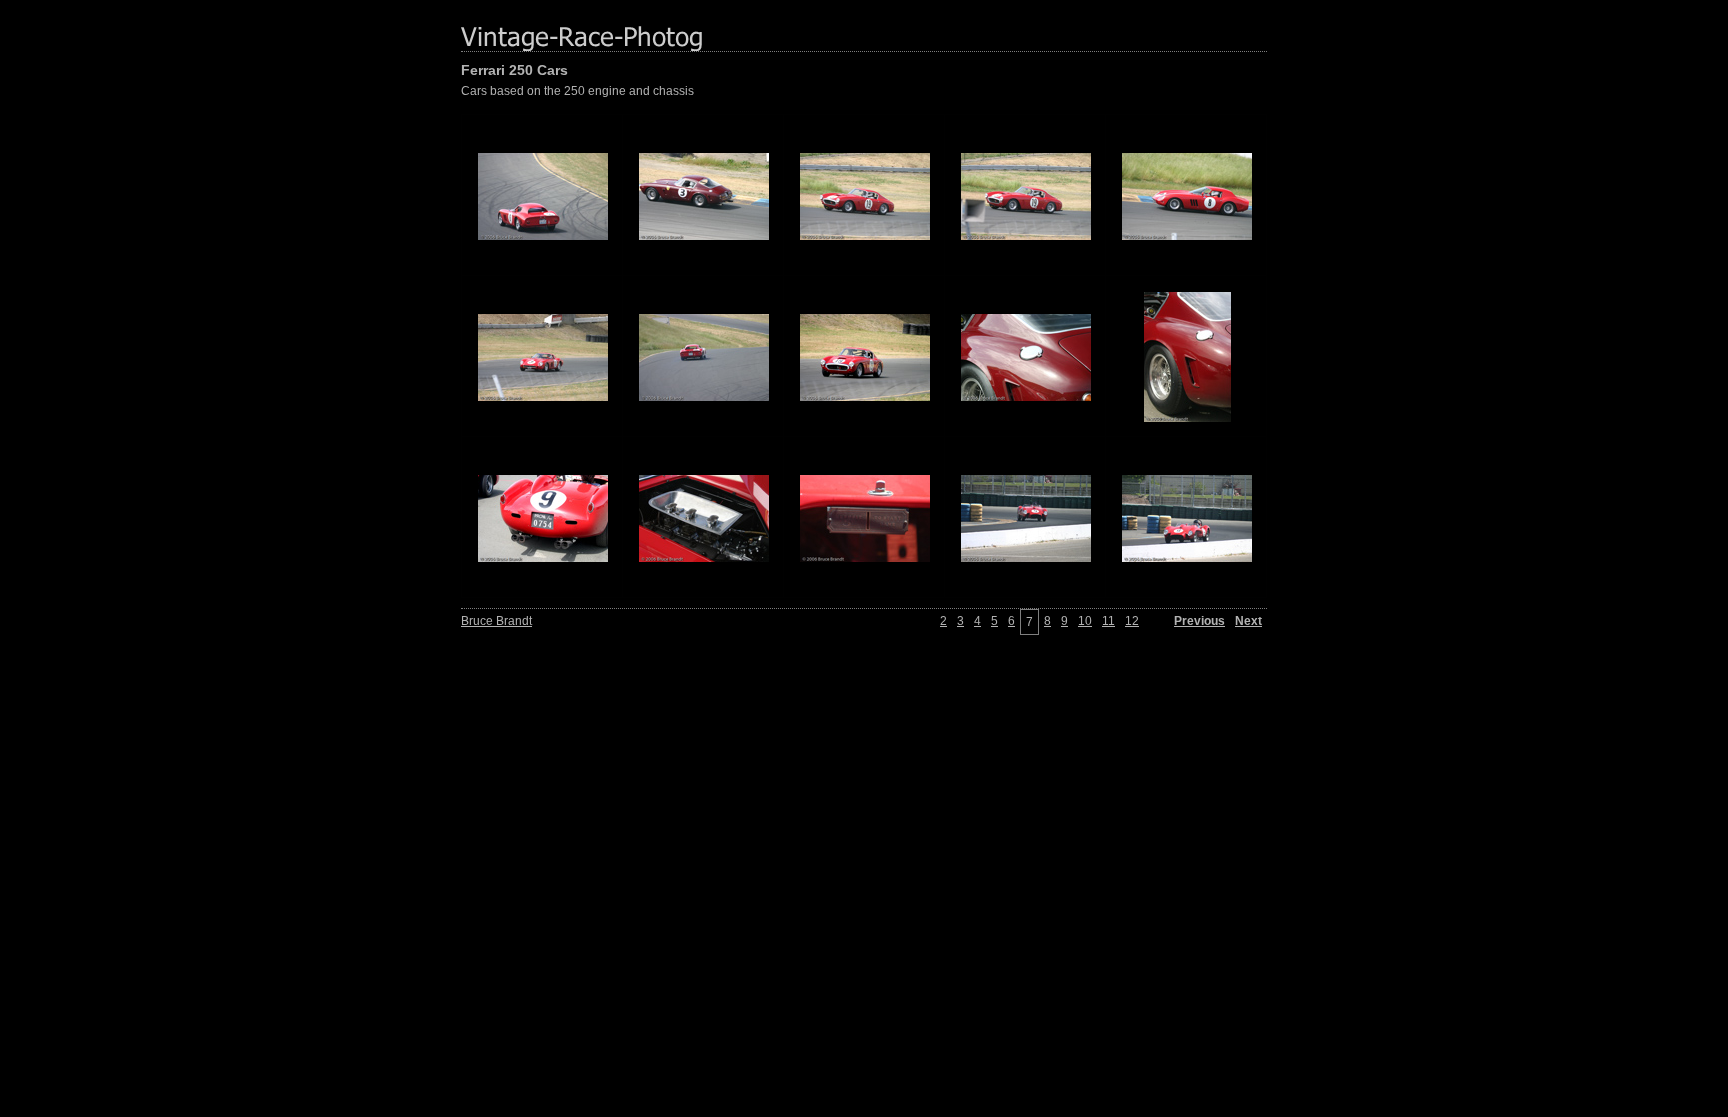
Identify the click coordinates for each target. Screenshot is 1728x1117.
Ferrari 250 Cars (514, 70)
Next (1248, 621)
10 (1085, 621)
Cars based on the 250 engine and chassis (577, 91)
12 (1132, 621)
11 (1108, 621)
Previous (1199, 621)
